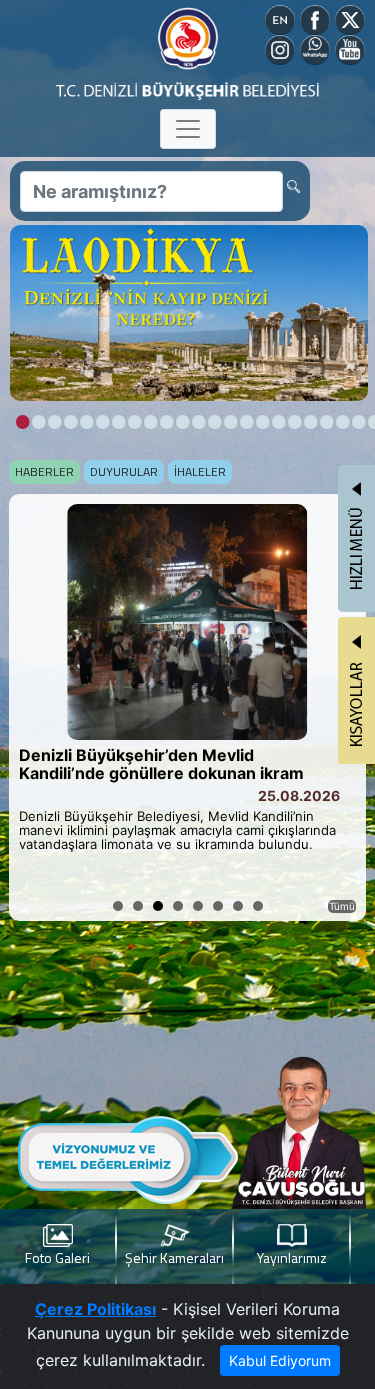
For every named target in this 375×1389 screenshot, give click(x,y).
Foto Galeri (57, 1257)
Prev (35, 708)
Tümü (342, 906)
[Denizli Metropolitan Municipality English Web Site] (280, 18)
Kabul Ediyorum (280, 1360)
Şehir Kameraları (174, 1257)
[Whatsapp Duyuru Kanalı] (315, 48)
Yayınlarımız (292, 1257)
